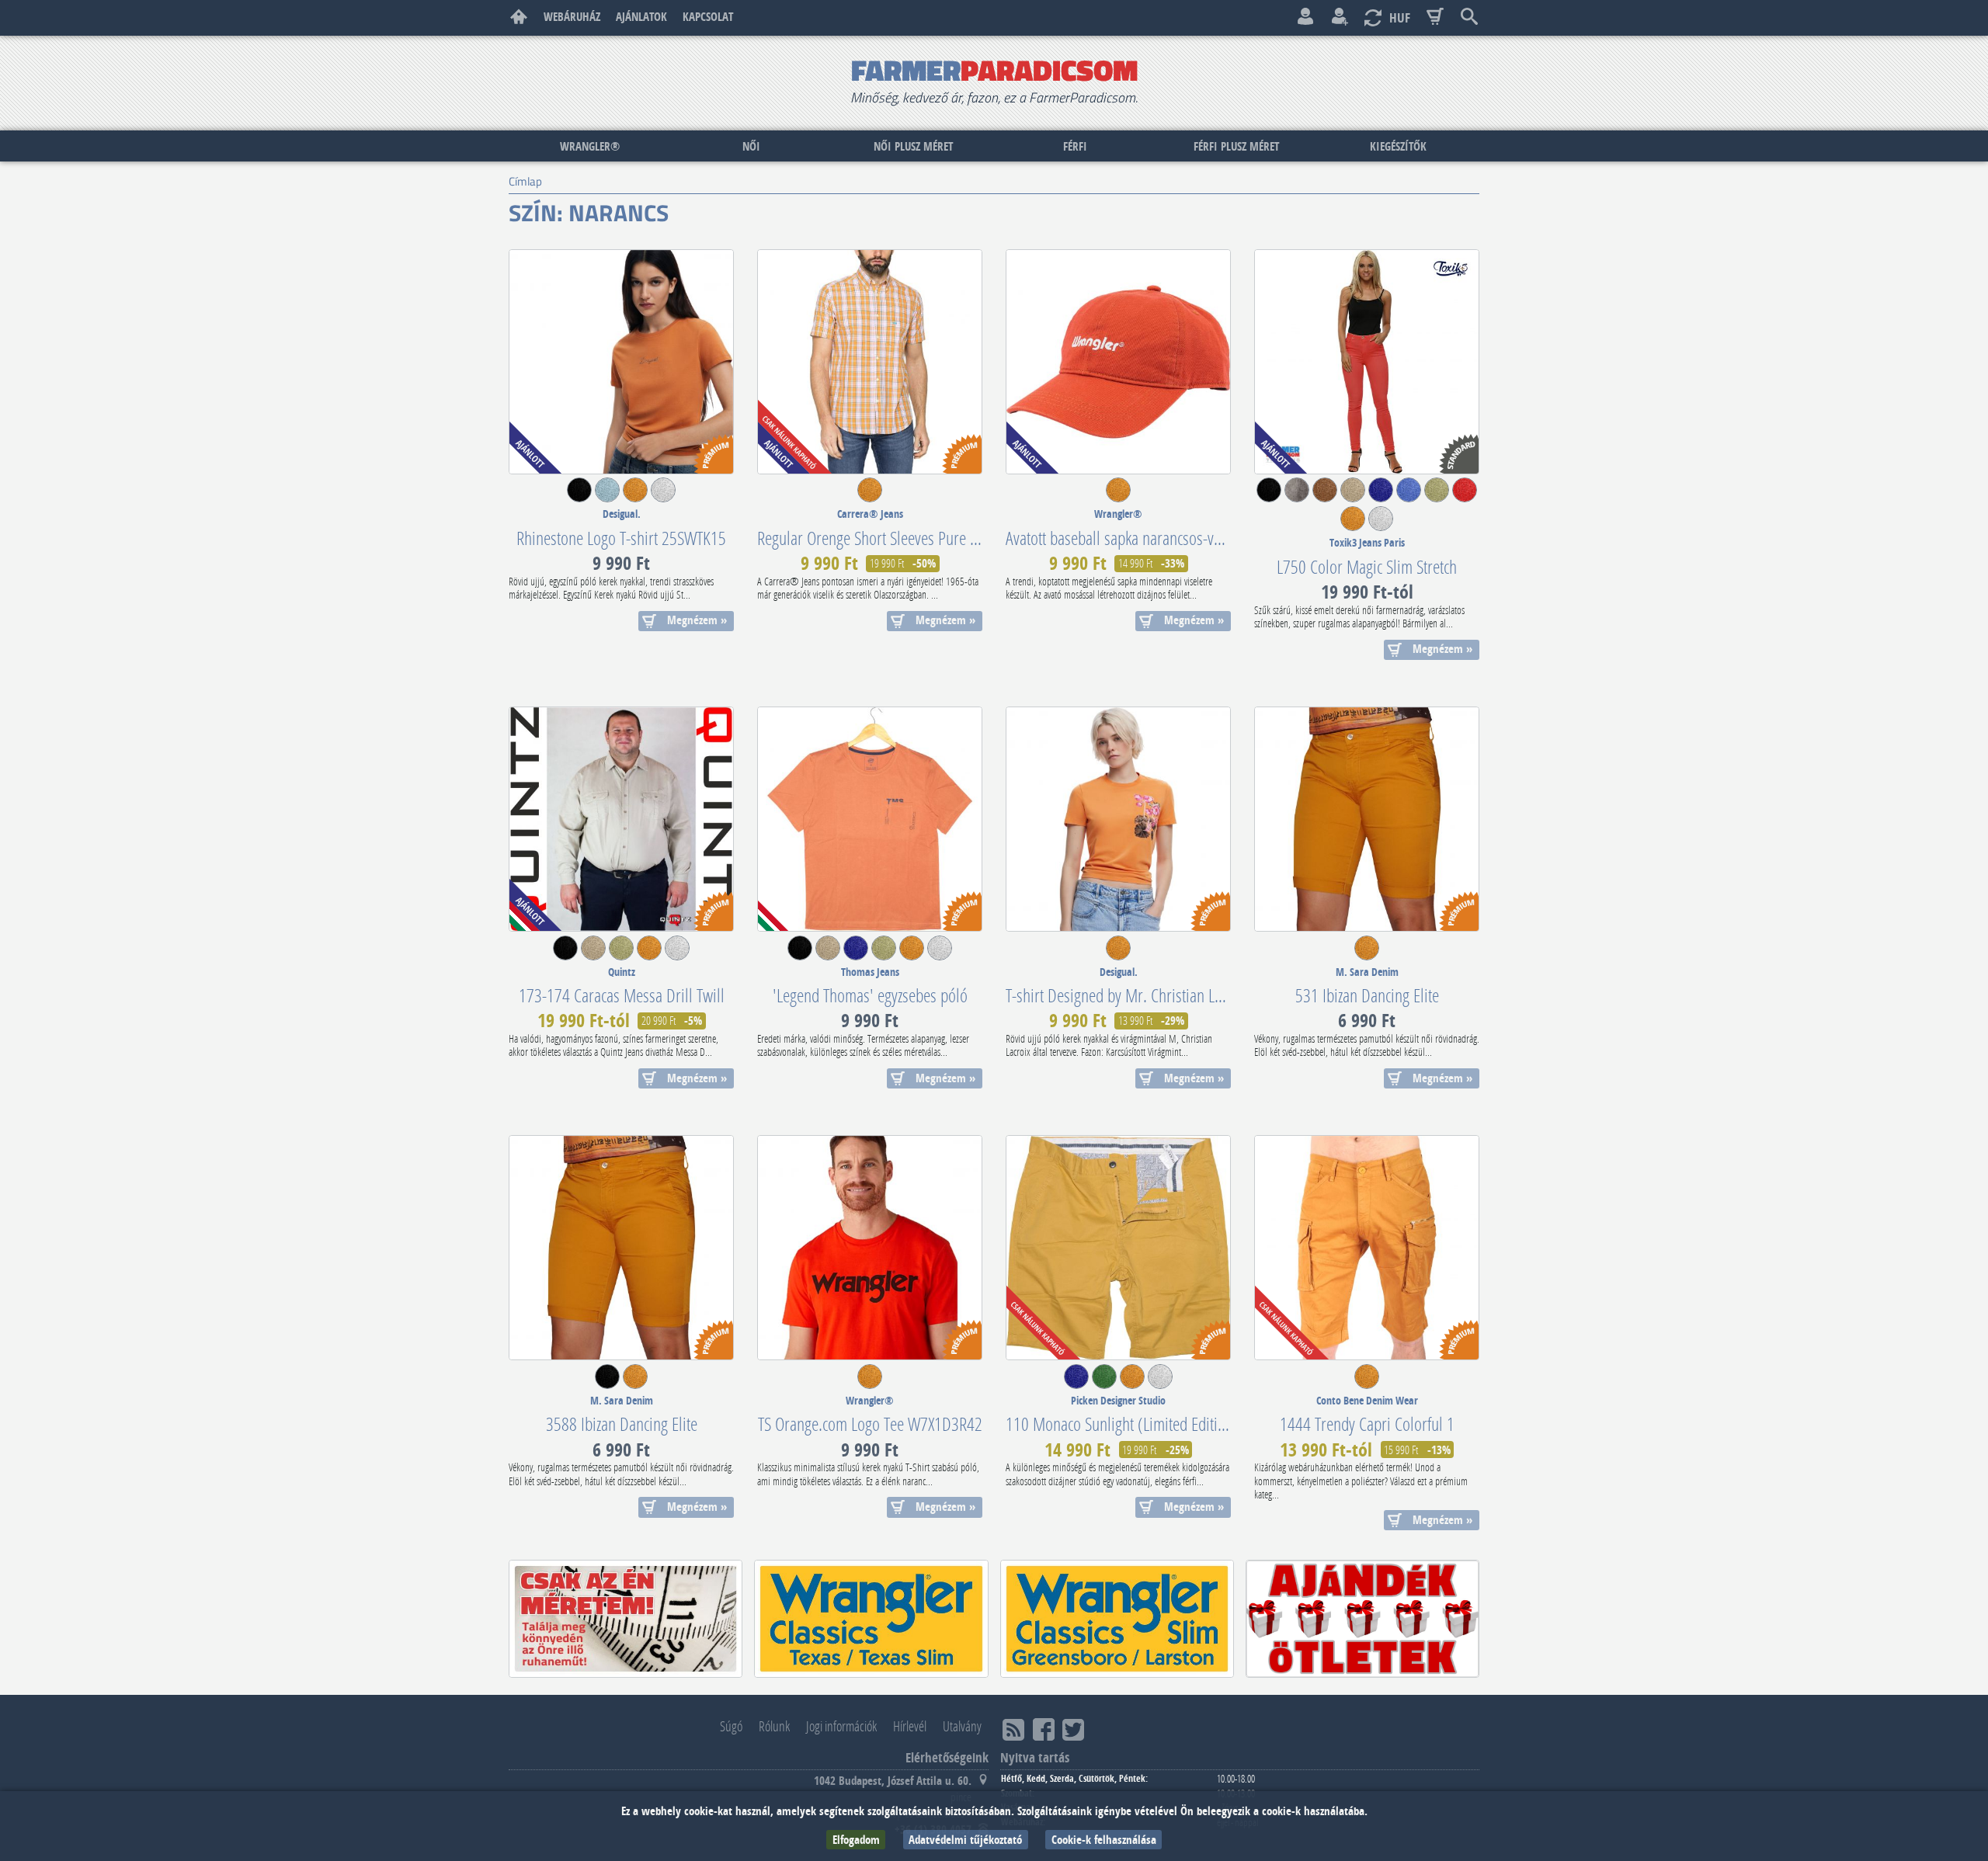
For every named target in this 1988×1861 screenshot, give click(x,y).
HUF (1400, 17)
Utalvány (962, 1726)
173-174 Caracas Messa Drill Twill (622, 995)
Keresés (1469, 17)
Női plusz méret (913, 146)
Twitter (1073, 1729)
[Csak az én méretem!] (626, 1619)
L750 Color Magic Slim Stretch (1367, 566)
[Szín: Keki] (1437, 498)
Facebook (1044, 1729)
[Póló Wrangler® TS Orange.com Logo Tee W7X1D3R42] (870, 1248)
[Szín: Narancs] (635, 498)
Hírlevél (910, 1726)
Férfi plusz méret (1236, 146)
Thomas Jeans (870, 972)
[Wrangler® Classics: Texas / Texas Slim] (871, 1619)
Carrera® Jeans (870, 514)
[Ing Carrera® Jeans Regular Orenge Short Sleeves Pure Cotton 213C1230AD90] (870, 362)
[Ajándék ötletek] (1362, 1619)
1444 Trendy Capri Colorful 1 (1367, 1424)
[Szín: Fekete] (579, 498)
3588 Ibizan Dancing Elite (622, 1424)
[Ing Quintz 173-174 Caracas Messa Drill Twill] (621, 819)
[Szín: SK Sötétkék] (1381, 498)
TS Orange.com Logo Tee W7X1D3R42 (870, 1424)
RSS (1013, 1729)
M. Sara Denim (1367, 972)
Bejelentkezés (1305, 17)
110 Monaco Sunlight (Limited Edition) (1122, 1424)
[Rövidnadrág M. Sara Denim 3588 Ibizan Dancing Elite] (621, 1248)
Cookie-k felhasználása (1104, 1840)
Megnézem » (697, 620)
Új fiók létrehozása (1340, 17)
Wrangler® (590, 146)
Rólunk (774, 1726)
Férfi (1075, 146)
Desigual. (622, 514)
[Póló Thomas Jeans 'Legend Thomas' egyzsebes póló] (870, 819)
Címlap (519, 17)
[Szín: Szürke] (1297, 498)
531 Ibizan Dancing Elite (1367, 995)
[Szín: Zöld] (1104, 1384)
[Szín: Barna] (1325, 498)
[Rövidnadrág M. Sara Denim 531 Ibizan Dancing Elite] (1367, 819)
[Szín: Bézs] (1353, 498)
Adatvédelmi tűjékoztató (965, 1840)
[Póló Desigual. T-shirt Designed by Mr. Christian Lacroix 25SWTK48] (1118, 819)
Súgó (731, 1726)
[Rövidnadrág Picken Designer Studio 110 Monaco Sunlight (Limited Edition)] (1118, 1248)
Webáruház (572, 17)
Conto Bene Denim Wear (1367, 1401)
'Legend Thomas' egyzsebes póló (870, 995)
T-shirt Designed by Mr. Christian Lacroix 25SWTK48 (1162, 995)
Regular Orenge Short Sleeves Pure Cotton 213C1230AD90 (932, 538)
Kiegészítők (1398, 146)
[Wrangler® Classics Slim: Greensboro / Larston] (1117, 1619)
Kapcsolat (708, 17)
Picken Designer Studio (1118, 1401)
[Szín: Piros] (1465, 498)
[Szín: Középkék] (1409, 498)
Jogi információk (841, 1726)
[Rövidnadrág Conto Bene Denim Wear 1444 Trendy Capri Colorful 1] (1367, 1248)
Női (751, 146)
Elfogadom (856, 1840)
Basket (1435, 17)
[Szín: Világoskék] (607, 498)
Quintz (622, 972)
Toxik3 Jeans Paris (1367, 543)
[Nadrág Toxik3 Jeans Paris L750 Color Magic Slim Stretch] (1367, 362)
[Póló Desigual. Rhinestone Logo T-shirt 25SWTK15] (621, 362)
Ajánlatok (641, 17)
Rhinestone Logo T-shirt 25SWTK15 (621, 538)
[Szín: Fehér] (663, 498)
